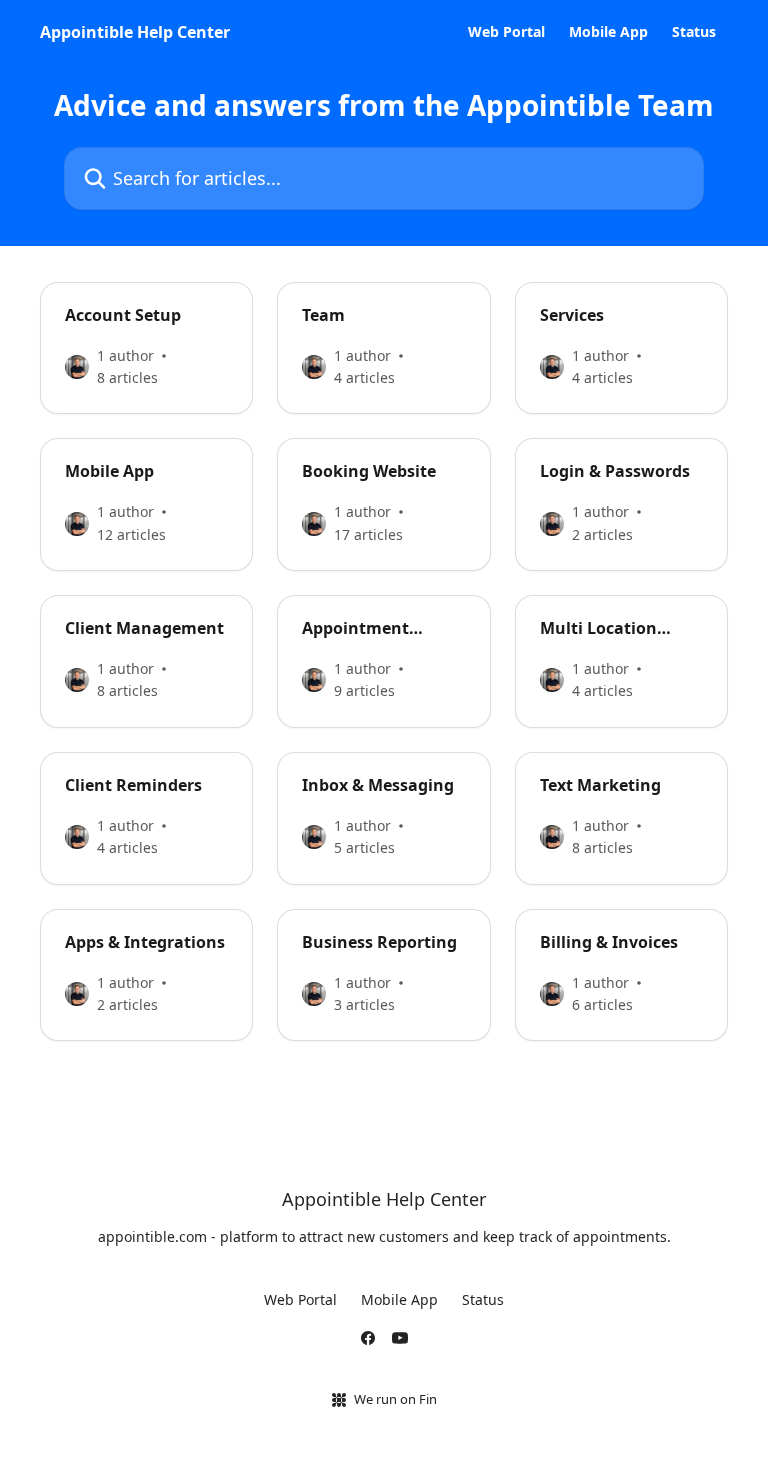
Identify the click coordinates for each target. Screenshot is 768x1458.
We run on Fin (395, 1399)
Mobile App (608, 32)
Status (694, 32)
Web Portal (506, 32)
